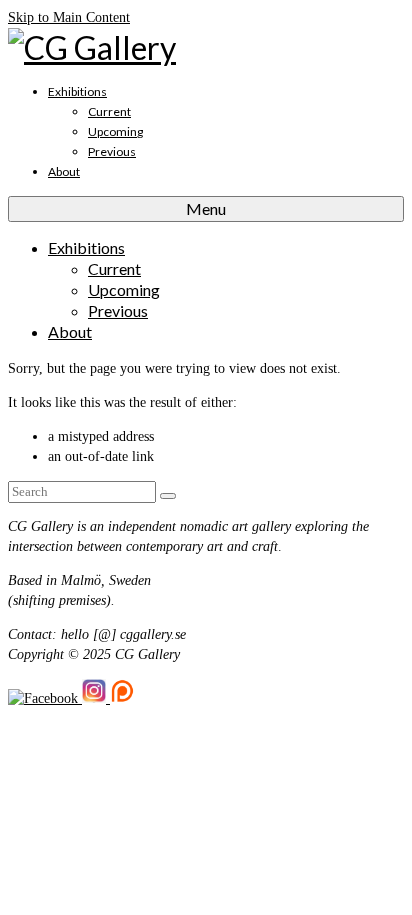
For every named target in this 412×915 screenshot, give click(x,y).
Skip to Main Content (69, 17)
